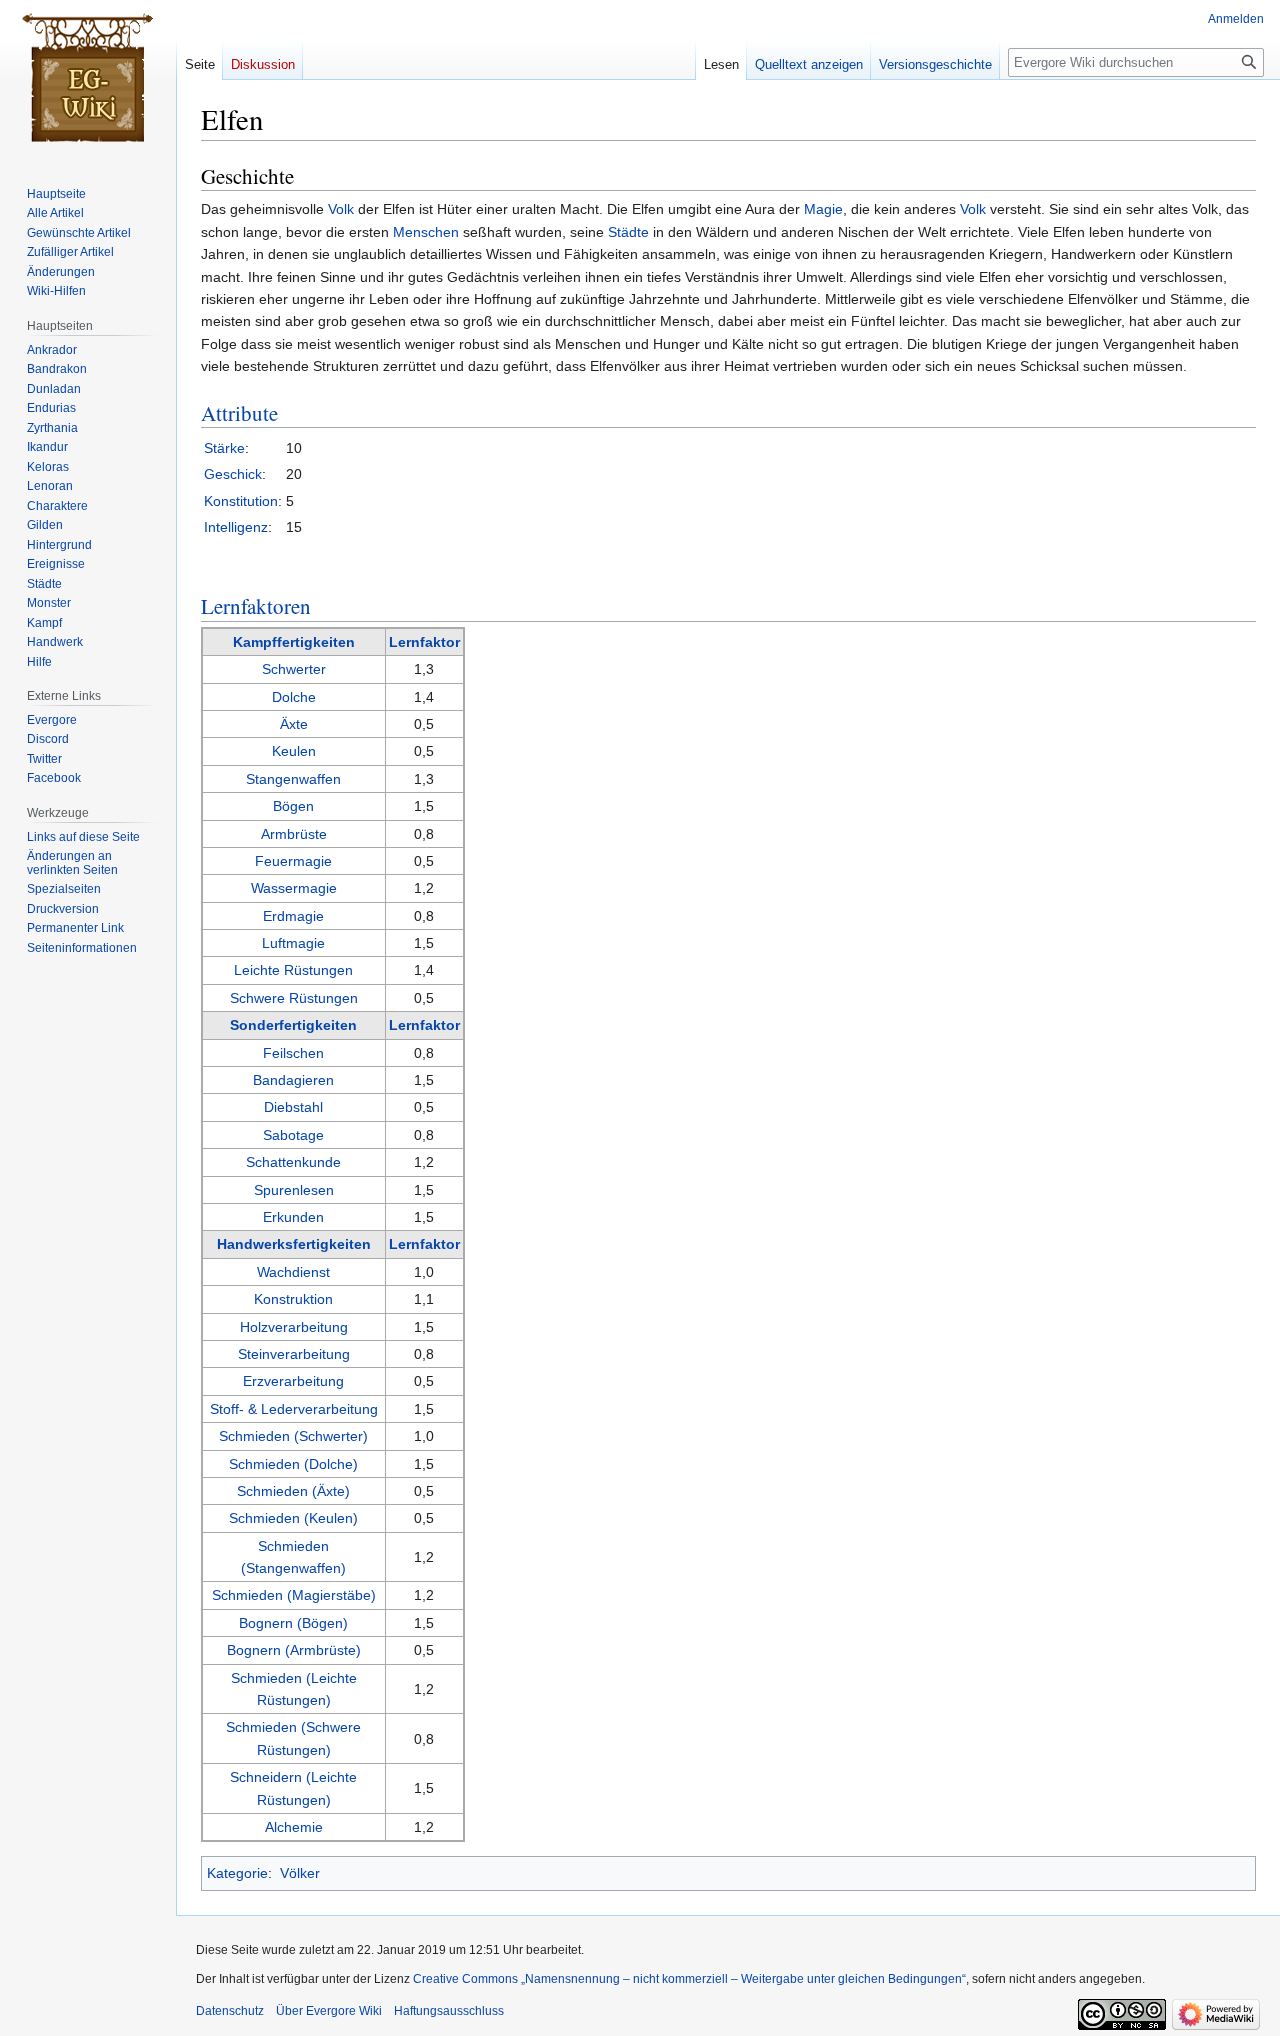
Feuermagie (293, 861)
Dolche (294, 697)
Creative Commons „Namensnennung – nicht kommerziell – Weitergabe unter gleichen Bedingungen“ (689, 1979)
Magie (823, 209)
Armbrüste (294, 834)
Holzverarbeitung (294, 1327)
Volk (341, 209)
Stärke (224, 448)
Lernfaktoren (256, 606)
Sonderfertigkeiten (293, 1025)
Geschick (233, 474)
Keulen (294, 751)
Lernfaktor (424, 642)
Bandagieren (293, 1080)
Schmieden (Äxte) (293, 1491)
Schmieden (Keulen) (293, 1518)
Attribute (239, 413)
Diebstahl (293, 1107)
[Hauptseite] (88, 80)
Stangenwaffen (293, 779)
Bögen (293, 806)
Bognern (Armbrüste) (294, 1650)
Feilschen (293, 1053)
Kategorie (237, 1873)
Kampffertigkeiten (294, 642)
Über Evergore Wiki (329, 2011)
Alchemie (294, 1827)
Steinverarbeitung (294, 1354)
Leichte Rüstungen (293, 970)
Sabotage (293, 1135)
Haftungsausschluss (449, 2011)
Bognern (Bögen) (293, 1623)
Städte (628, 232)
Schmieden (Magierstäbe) (294, 1595)
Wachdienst (293, 1272)
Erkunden (293, 1217)
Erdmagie (293, 916)
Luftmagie (293, 943)
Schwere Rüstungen (294, 998)
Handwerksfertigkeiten (294, 1244)
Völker (300, 1873)
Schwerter (294, 669)
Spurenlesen (294, 1190)
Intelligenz (236, 527)
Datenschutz (230, 2011)
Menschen (426, 232)
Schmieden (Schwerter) (293, 1436)
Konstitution (241, 501)
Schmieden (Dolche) (293, 1464)
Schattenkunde (293, 1162)
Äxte (294, 724)
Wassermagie (294, 888)
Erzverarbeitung (293, 1381)
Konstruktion (293, 1299)
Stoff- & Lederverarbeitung (294, 1409)
